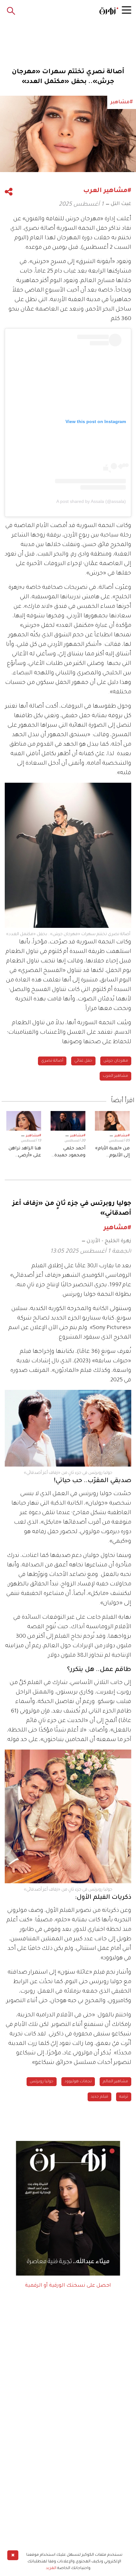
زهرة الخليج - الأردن (109, 1241)
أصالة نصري (52, 1061)
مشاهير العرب (115, 1076)
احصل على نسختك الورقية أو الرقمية (68, 2286)
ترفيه (124, 2097)
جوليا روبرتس (42, 2082)
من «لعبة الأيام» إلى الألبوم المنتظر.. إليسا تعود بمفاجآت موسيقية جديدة (112, 1153)
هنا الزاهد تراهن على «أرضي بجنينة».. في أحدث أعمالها (25, 1153)
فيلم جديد (99, 2097)
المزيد (51, 2568)
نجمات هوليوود (78, 2082)
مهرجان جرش (116, 1061)
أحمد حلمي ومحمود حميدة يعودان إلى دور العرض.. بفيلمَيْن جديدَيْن (69, 1153)
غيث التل (121, 204)
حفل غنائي (83, 1061)
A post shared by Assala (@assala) (91, 501)
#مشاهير (122, 1136)
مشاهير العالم (115, 2082)
